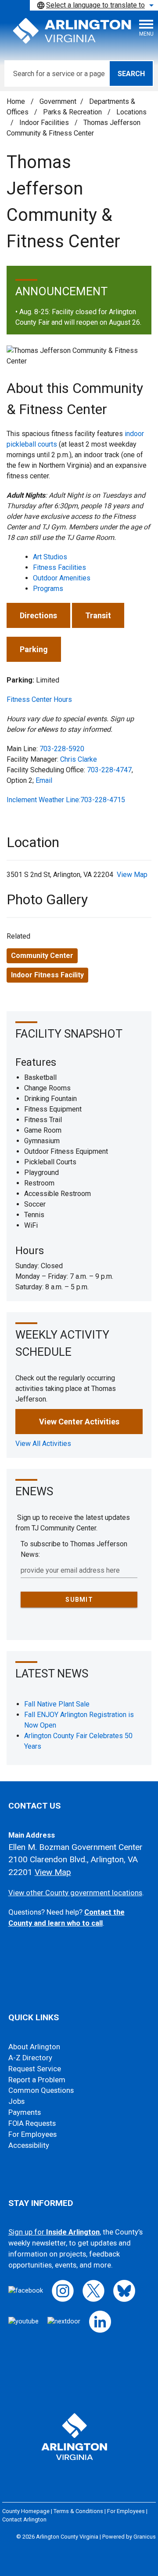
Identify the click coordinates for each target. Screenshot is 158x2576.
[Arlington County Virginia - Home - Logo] (72, 31)
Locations (131, 112)
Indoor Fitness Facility (47, 975)
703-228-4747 (109, 770)
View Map (132, 875)
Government (58, 101)
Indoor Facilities (45, 123)
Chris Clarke (79, 759)
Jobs (16, 2101)
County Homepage (26, 2511)
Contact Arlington (24, 2519)
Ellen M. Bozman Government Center (75, 1847)
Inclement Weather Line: (43, 800)
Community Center (42, 956)
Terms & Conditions (78, 2511)
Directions (38, 615)
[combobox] (94, 5)
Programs (48, 589)
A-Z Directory (30, 2058)
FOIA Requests (32, 2123)
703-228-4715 (103, 800)
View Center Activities (79, 1422)
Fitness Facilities (59, 567)
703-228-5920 (62, 749)
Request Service (35, 2069)
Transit (98, 615)
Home (16, 101)
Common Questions (41, 2090)
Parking (34, 649)
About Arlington (34, 2047)
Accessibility (29, 2145)
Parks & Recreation (73, 112)
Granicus (145, 2537)
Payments (25, 2112)
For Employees (32, 2134)
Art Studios (50, 557)
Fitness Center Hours (39, 699)
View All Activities (43, 1444)
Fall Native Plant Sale (57, 1704)
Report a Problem (37, 2080)
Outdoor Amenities (62, 578)
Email (44, 780)
